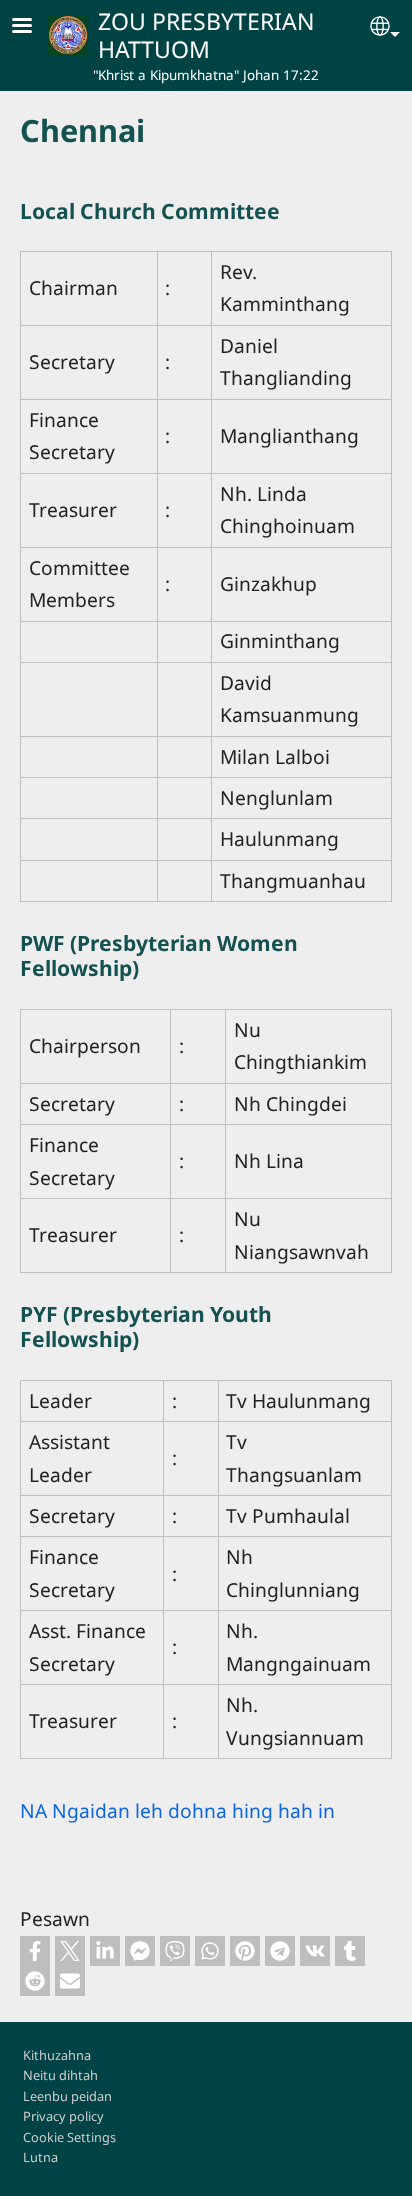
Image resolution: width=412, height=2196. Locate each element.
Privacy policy (63, 2116)
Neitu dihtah (60, 2075)
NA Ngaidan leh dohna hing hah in (177, 1810)
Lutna (40, 2157)
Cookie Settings (69, 2137)
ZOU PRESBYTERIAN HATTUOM (206, 35)
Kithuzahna (57, 2055)
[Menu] (34, 27)
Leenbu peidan (67, 2096)
